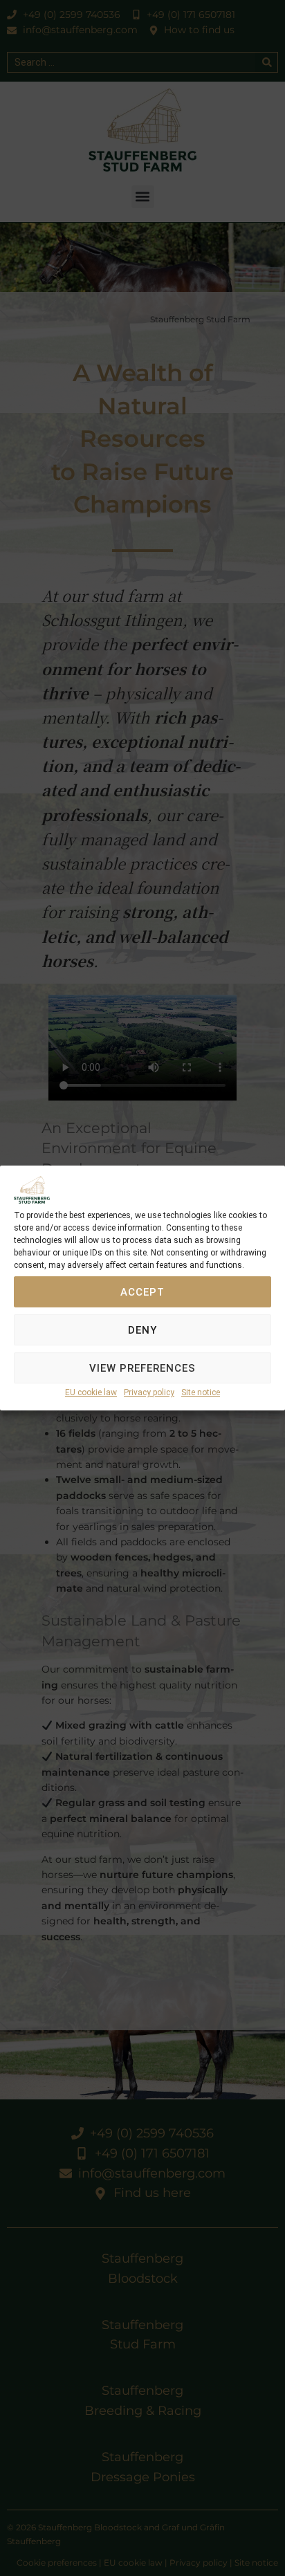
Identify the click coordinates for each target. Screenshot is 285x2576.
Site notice (201, 1393)
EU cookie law (91, 1393)
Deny (142, 1330)
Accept (142, 1292)
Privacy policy (149, 1393)
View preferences (142, 1368)
